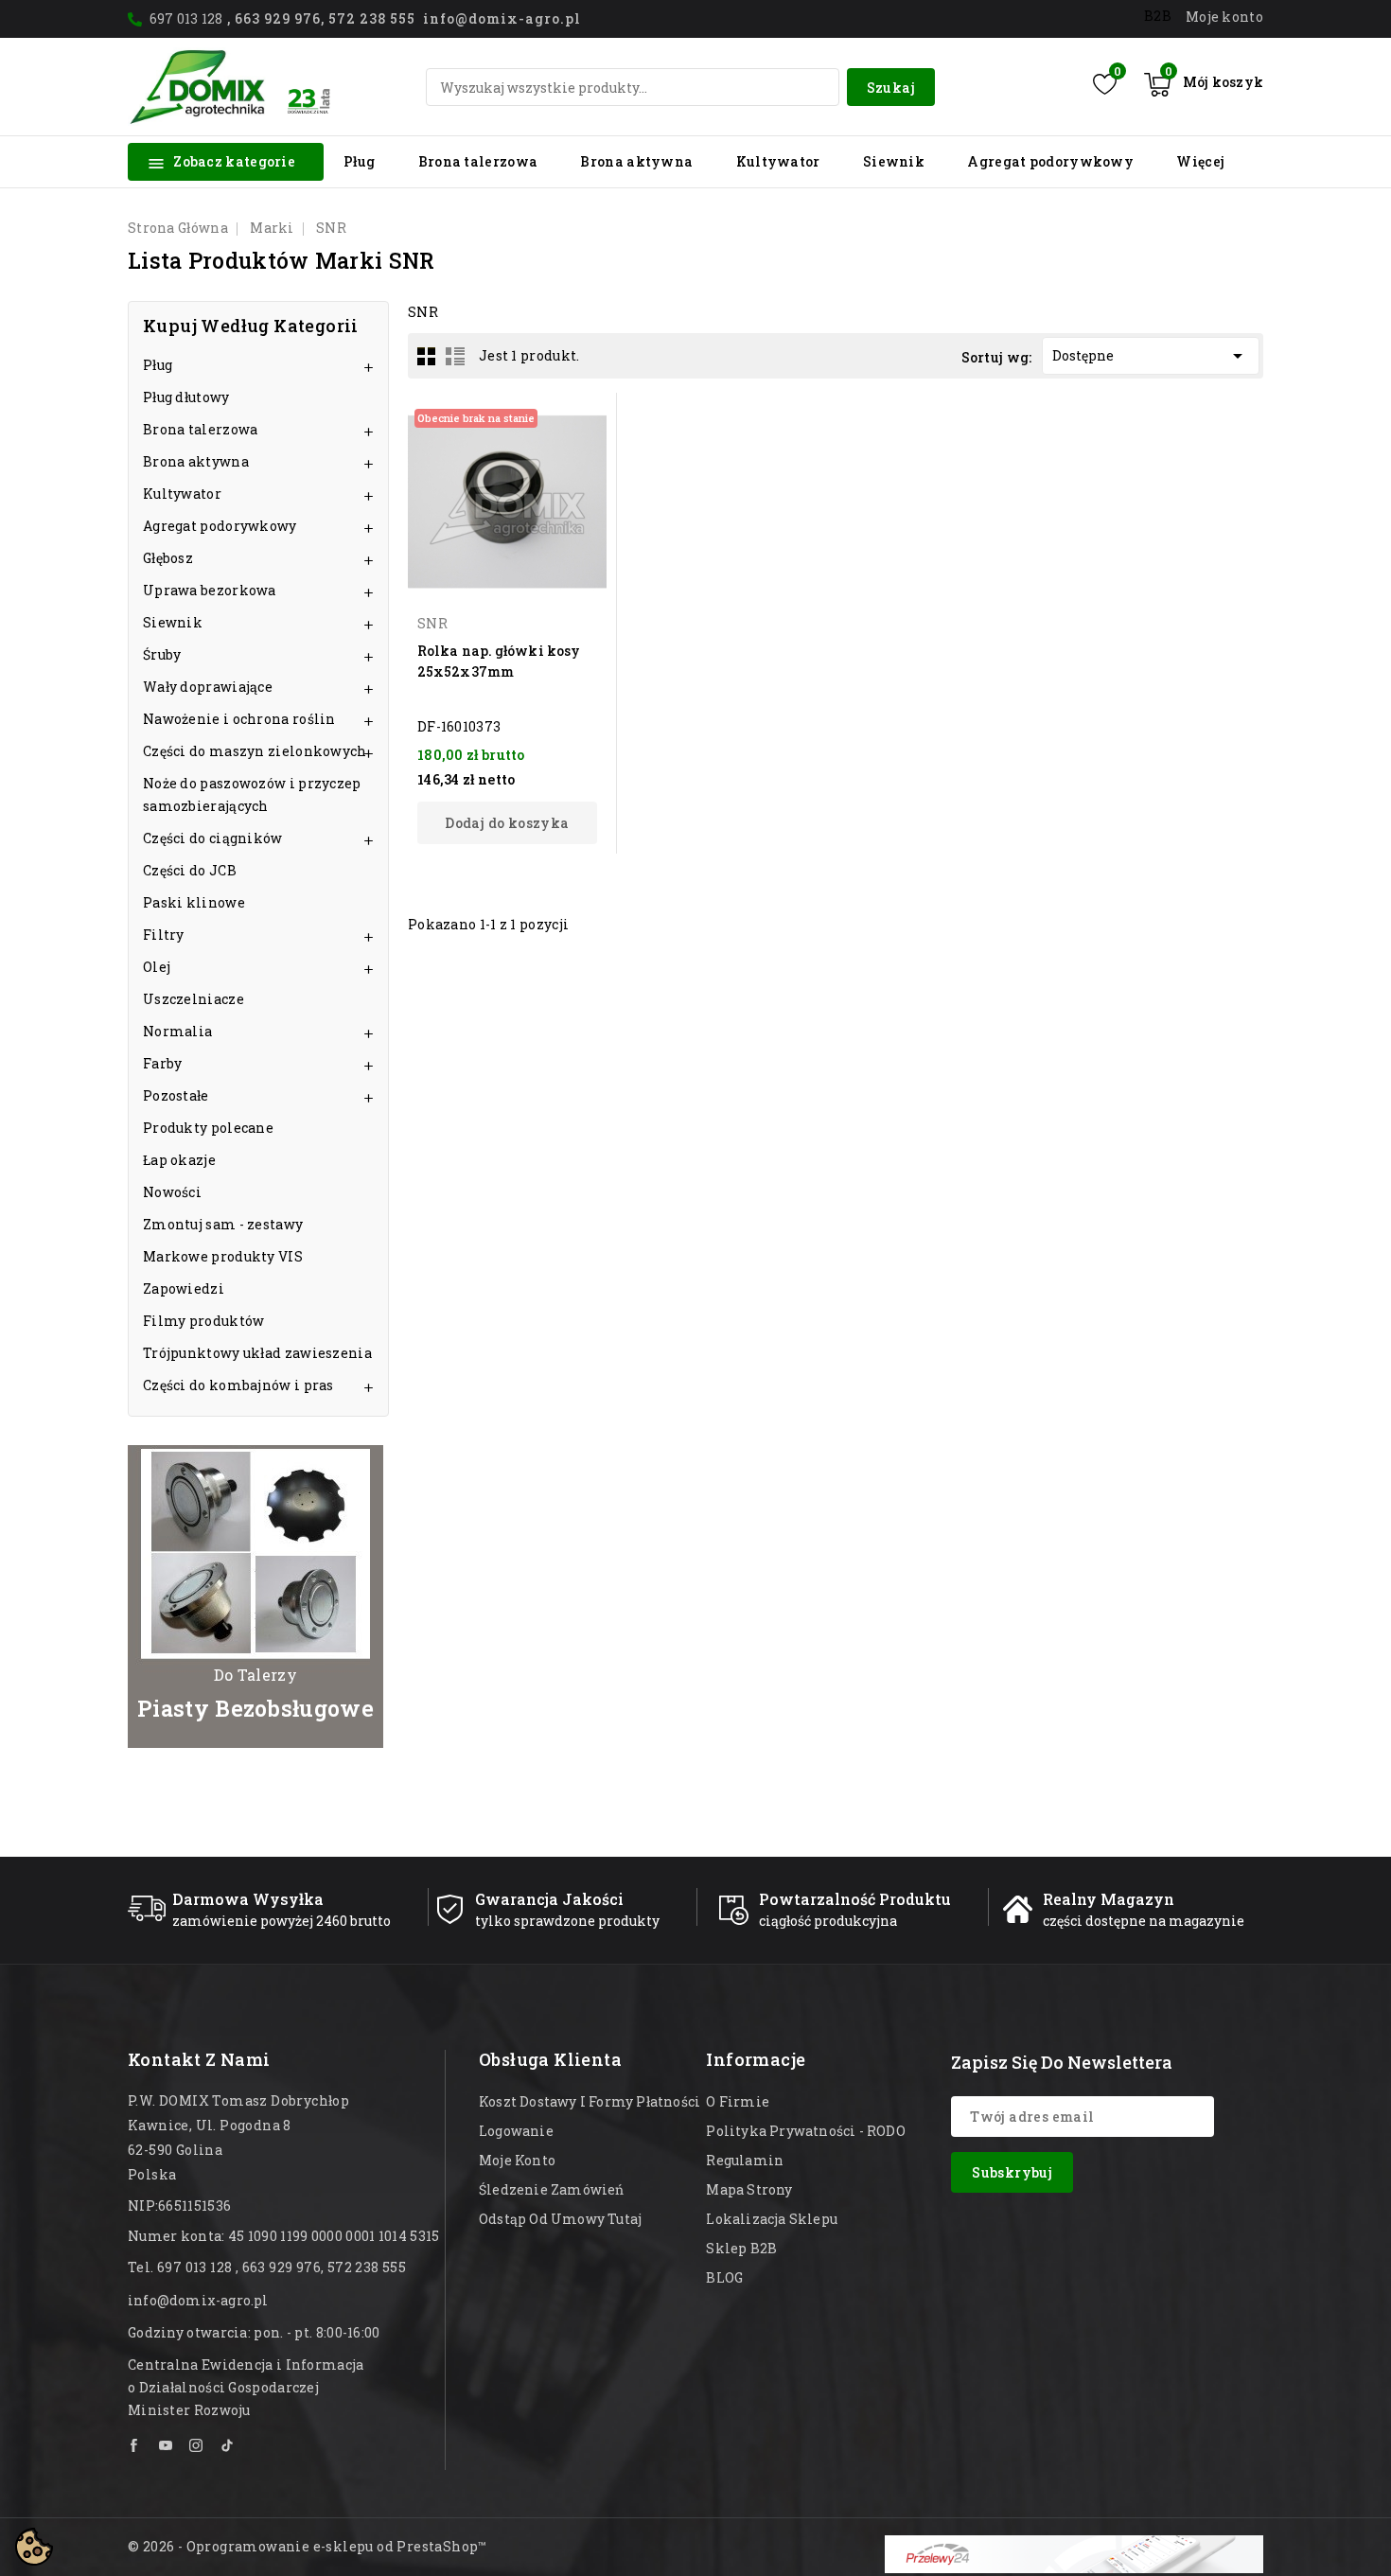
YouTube (166, 2445)
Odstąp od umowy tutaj (560, 2219)
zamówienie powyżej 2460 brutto (282, 1921)
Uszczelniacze (194, 999)
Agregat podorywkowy (1050, 161)
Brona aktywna (636, 161)
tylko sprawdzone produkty (567, 1921)
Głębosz (168, 558)
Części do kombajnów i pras (238, 1385)
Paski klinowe (194, 902)
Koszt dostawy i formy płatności (590, 2101)
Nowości (172, 1192)
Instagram (197, 2445)
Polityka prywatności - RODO (805, 2131)
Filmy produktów (204, 1321)
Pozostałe (176, 1095)
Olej (157, 967)
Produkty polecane (208, 1128)
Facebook (135, 2445)
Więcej (1200, 161)
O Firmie (738, 2101)
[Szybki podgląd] (590, 419)
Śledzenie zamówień (552, 2189)
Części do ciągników (213, 838)
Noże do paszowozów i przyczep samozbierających (252, 794)
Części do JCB (190, 870)
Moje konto (517, 2160)
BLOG (724, 2277)
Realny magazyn (1109, 1899)
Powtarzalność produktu (855, 1899)
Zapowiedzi (184, 1288)
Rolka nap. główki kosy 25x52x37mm (499, 661)
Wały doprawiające (208, 687)
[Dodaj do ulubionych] (590, 452)
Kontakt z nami (199, 2059)
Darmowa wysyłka (248, 1899)
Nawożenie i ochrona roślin (239, 719)
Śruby (162, 654)
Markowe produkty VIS (223, 1256)
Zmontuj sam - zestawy (223, 1224)
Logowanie (516, 2131)
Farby (163, 1063)
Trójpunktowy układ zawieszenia (257, 1353)
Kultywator (778, 161)
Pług (359, 161)
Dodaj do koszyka (507, 823)
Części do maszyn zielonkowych (255, 751)
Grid (427, 356)
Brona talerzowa (478, 161)
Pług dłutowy (186, 397)
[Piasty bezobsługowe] (255, 1597)
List (455, 356)
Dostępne (1151, 356)
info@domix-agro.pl (198, 2300)
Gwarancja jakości (549, 1899)
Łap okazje (179, 1160)
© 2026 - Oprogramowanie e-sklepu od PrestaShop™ (308, 2546)
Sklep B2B (741, 2248)
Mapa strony (749, 2189)
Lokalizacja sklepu (772, 2219)
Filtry (164, 935)
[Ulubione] (1105, 84)
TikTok (228, 2445)
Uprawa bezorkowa (210, 590)
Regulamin (745, 2160)
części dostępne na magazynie (1144, 1921)
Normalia (177, 1031)
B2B (1158, 16)
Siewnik (894, 161)
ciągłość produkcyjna (828, 1921)
